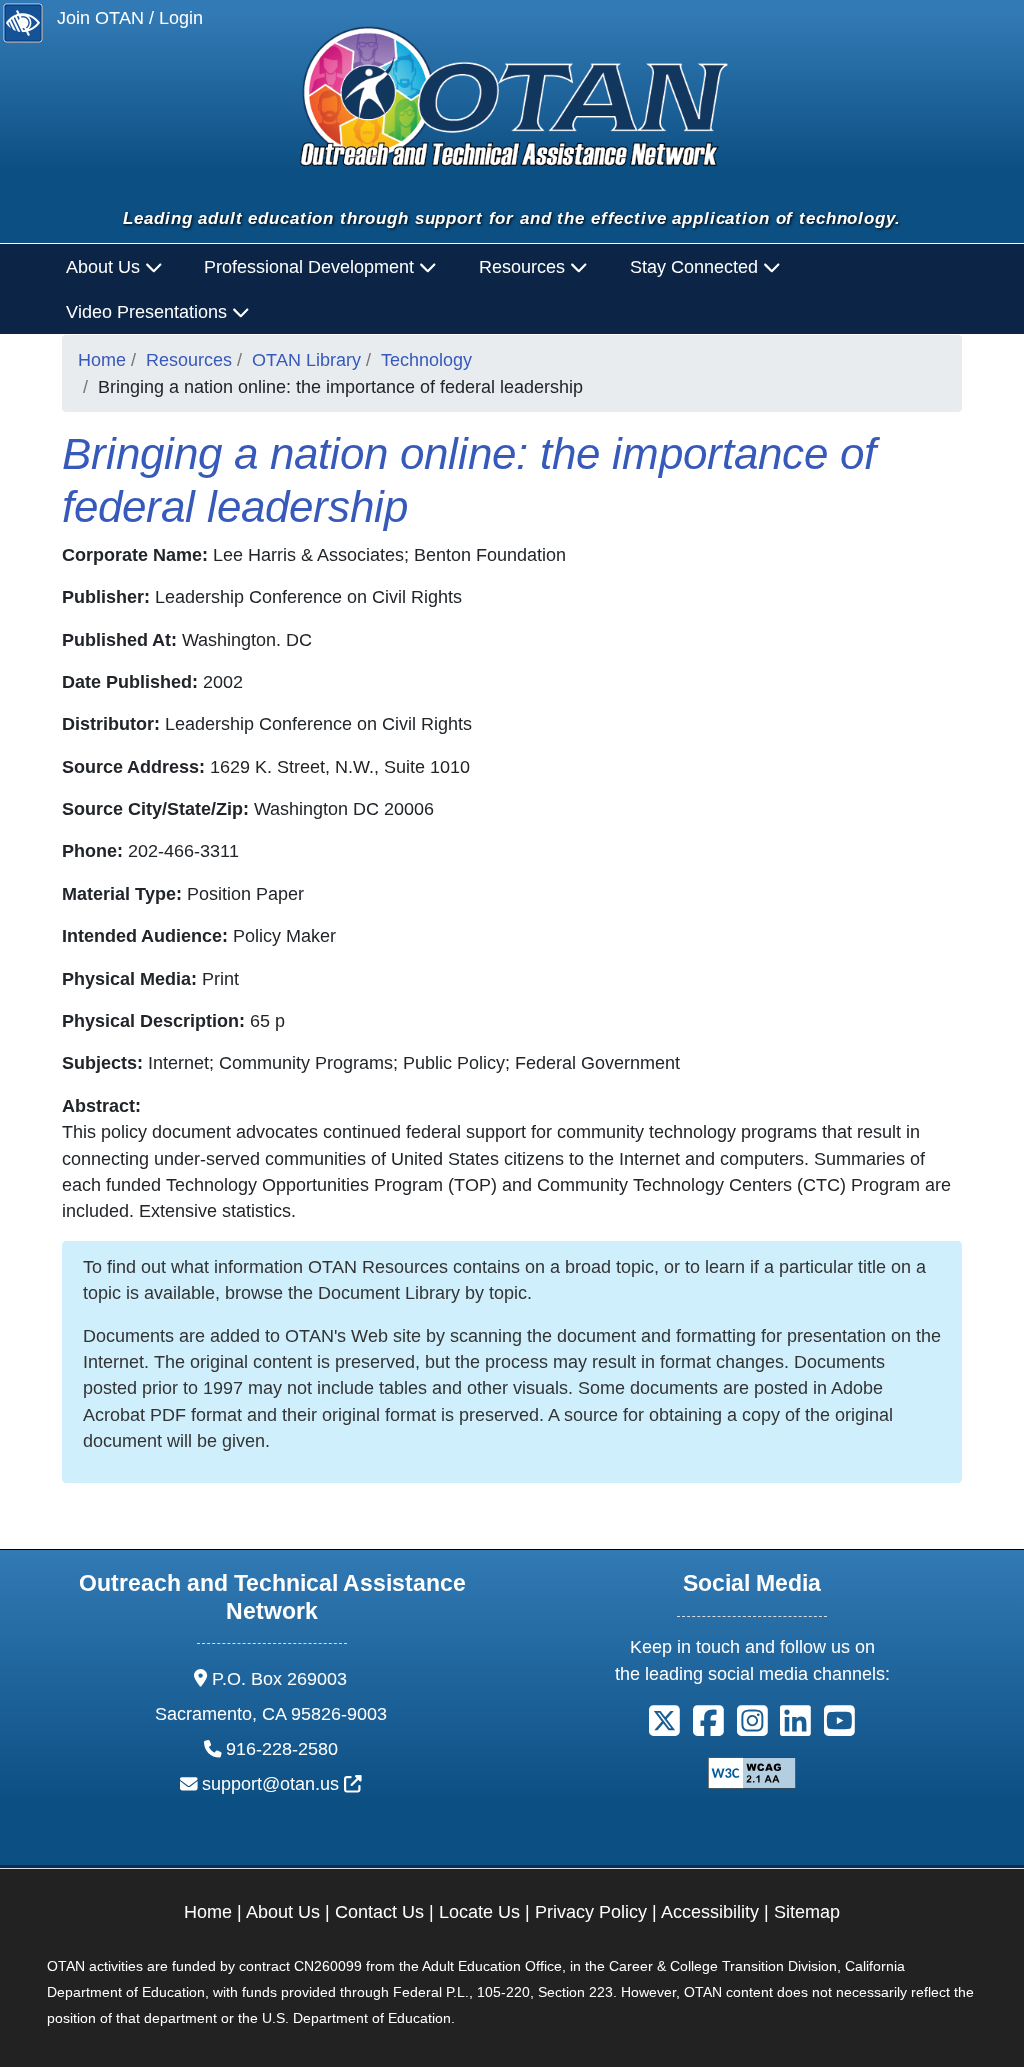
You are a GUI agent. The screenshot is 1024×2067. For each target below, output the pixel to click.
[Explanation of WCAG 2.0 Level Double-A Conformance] (752, 1772)
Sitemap (807, 1912)
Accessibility (710, 1912)
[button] (664, 1728)
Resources (189, 360)
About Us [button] (105, 267)
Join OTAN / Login (130, 18)
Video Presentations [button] (149, 312)
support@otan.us (282, 1784)
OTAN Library (306, 360)
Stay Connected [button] (696, 267)
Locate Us (479, 1912)
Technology (426, 360)
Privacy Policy (591, 1912)
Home (102, 360)
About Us (283, 1912)
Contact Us (379, 1912)
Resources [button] (524, 267)
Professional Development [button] (311, 267)
